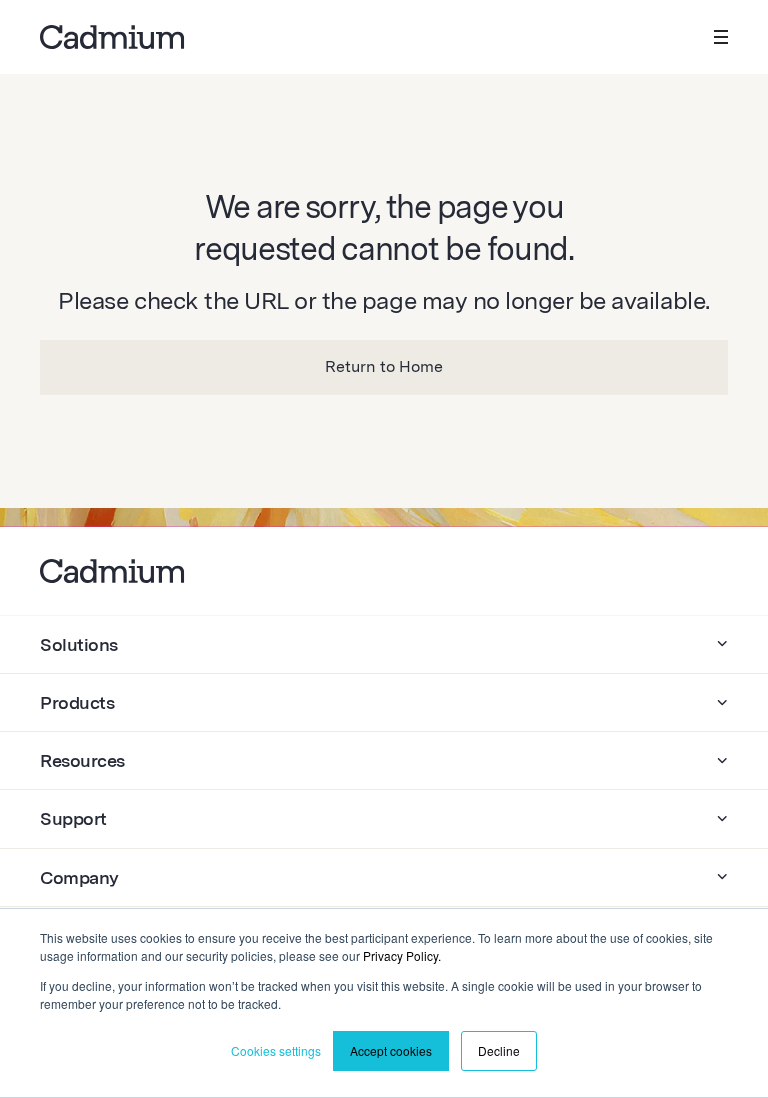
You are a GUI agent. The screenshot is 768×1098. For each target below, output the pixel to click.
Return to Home (384, 366)
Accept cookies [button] (391, 1050)
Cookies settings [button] (276, 1050)
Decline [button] (499, 1050)
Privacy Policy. (402, 955)
